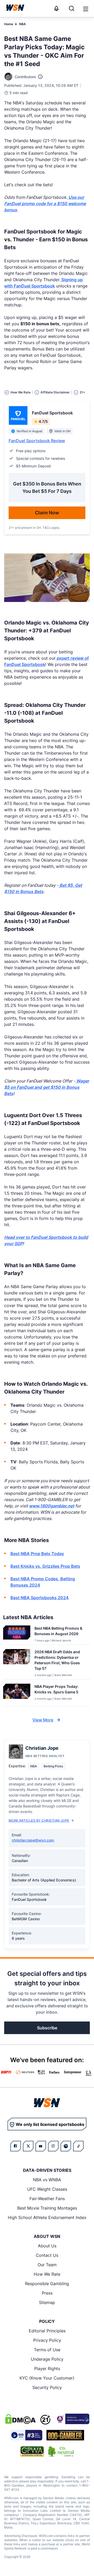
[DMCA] (20, 2419)
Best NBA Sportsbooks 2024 (40, 1598)
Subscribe (47, 2028)
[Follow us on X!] (28, 2146)
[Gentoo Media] (26, 2435)
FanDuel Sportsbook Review (37, 441)
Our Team (47, 2265)
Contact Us (47, 2255)
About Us (47, 2246)
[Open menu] (85, 8)
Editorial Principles (47, 2331)
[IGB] (72, 2419)
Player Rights (47, 2369)
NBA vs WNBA (47, 2180)
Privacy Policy (47, 2340)
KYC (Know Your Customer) (47, 2378)
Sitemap (47, 2302)
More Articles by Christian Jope (39, 1820)
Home (9, 24)
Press (47, 2293)
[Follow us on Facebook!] (16, 2146)
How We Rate (47, 2274)
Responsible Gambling (47, 2284)
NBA (22, 24)
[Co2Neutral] (61, 2451)
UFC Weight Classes (47, 2189)
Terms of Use (47, 2350)
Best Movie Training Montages (47, 2208)
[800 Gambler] (65, 2435)
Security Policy (47, 2387)
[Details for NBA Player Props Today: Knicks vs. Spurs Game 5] (17, 1694)
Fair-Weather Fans (47, 2199)
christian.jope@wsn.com (33, 1840)
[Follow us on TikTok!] (78, 2146)
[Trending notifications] (56, 8)
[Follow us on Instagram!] (53, 2146)
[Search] (72, 8)
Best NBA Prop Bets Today (37, 1554)
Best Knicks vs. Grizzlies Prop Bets (45, 1566)
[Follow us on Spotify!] (66, 2146)
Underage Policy (47, 2359)
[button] (86, 9)
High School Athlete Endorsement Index (47, 2217)
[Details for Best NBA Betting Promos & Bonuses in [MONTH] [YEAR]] (17, 1634)
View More (43, 1720)
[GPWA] (32, 2451)
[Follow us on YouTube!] (41, 2146)
